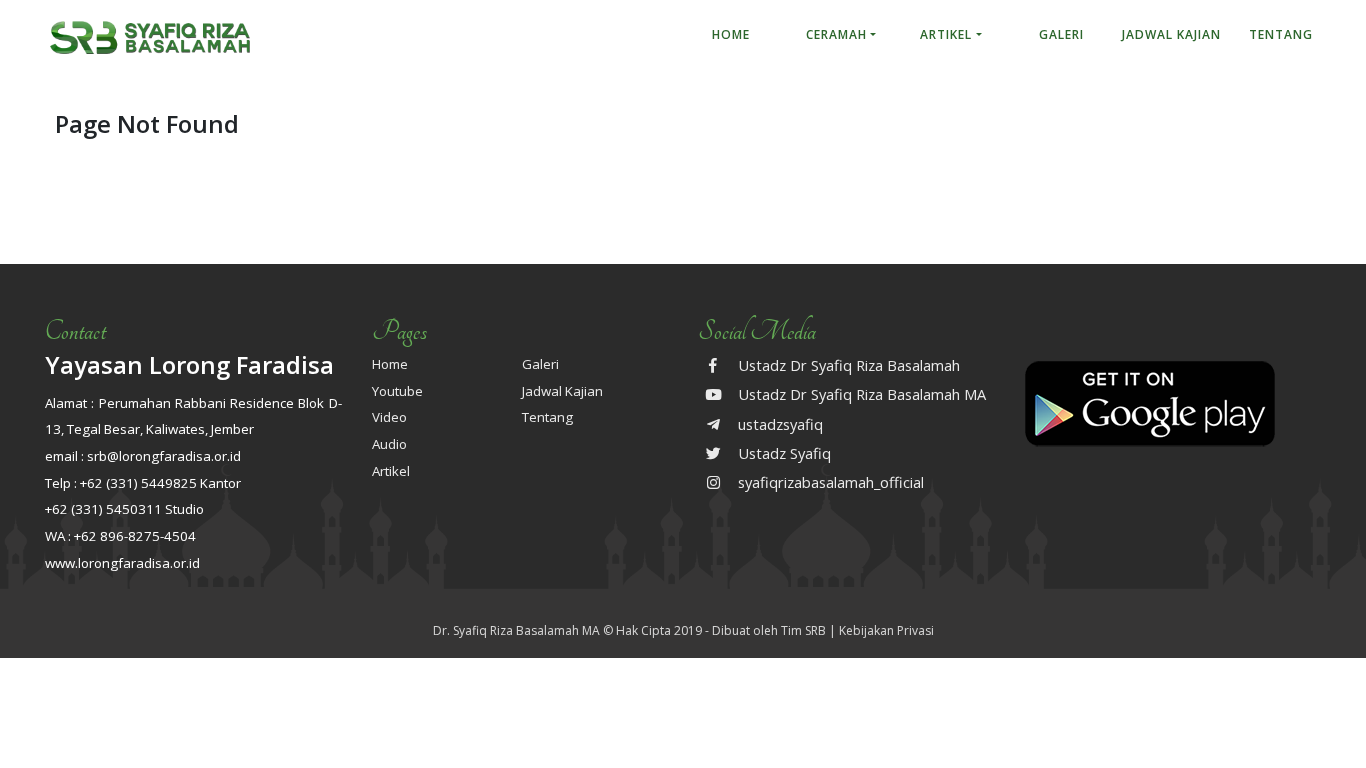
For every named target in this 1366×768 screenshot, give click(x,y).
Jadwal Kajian (1171, 34)
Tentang (1281, 34)
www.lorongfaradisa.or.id (122, 563)
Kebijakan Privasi (886, 630)
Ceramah (836, 34)
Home (731, 34)
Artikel (946, 34)
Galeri (1061, 34)
